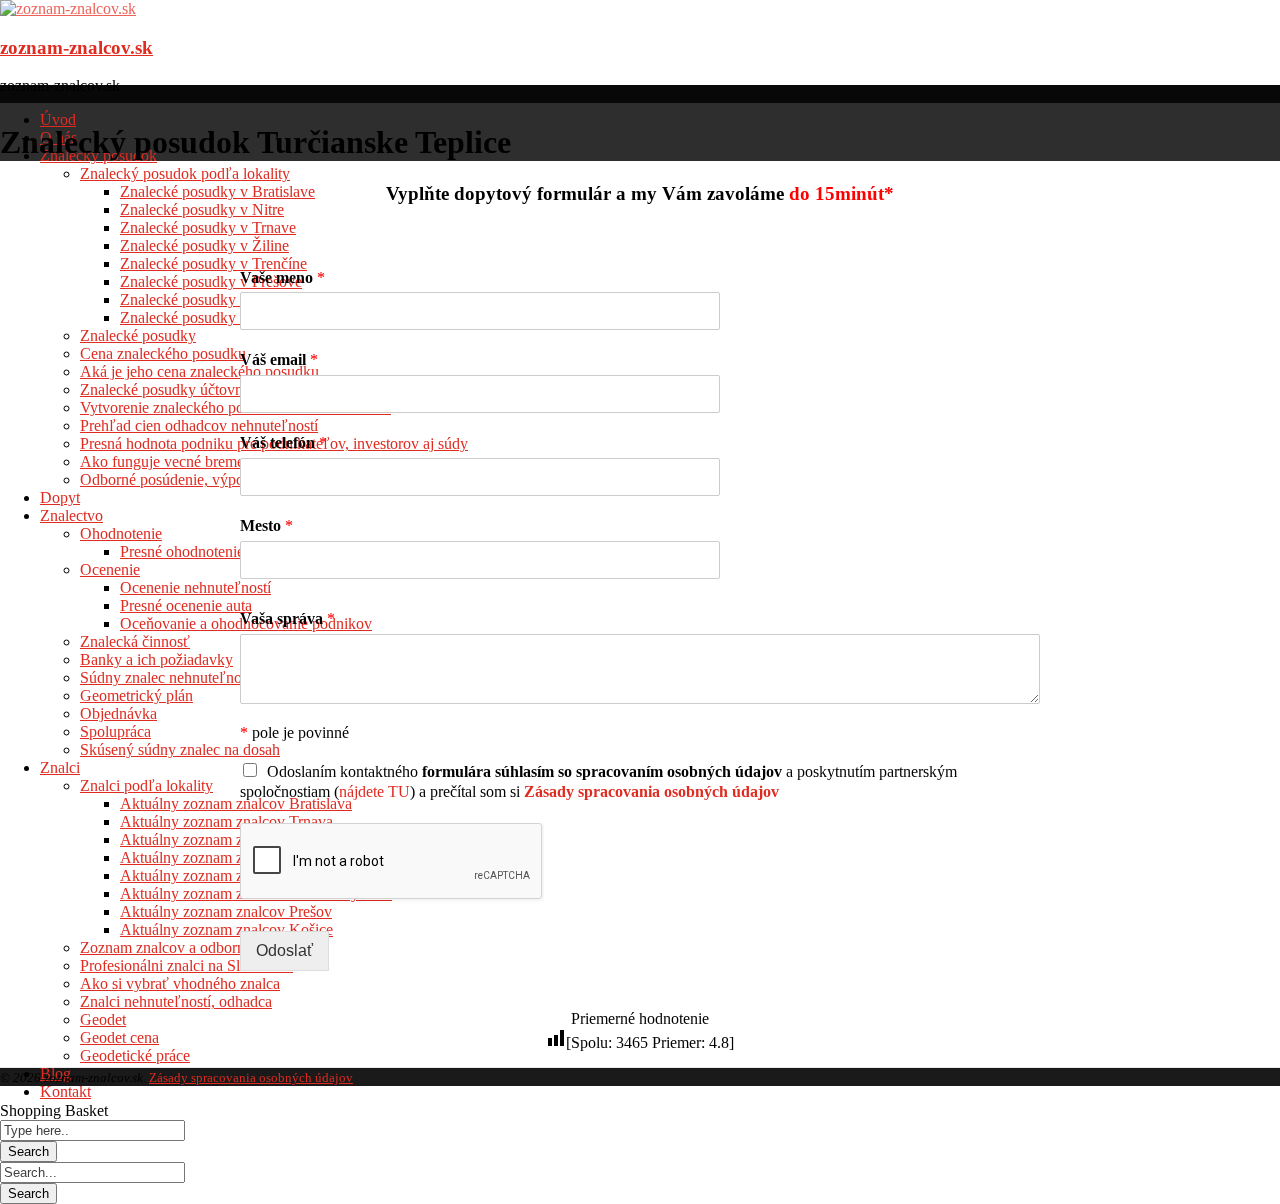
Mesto (266, 525)
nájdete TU (374, 791)
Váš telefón (283, 442)
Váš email (279, 359)
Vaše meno (282, 277)
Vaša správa (287, 618)
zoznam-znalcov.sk (76, 47)
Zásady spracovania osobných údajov (251, 1077)
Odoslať (284, 950)
